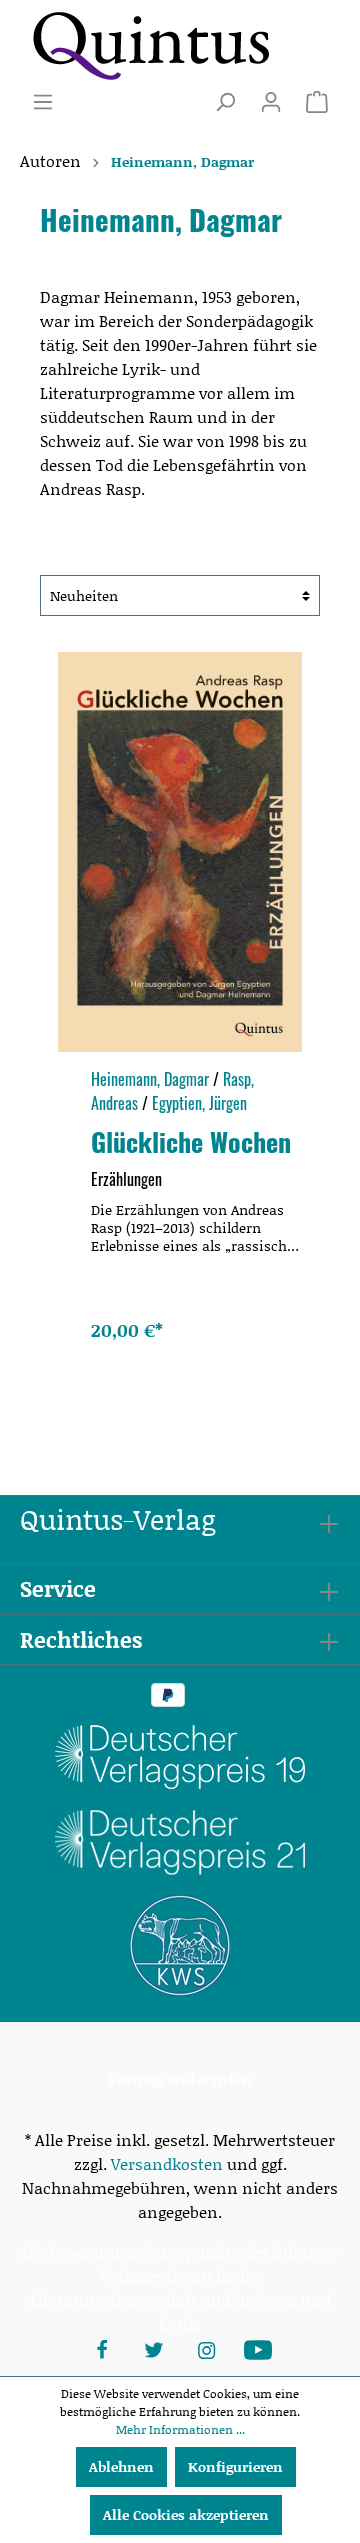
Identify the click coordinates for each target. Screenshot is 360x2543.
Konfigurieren (235, 2466)
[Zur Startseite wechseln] (150, 45)
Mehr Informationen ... (180, 2429)
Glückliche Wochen (191, 1141)
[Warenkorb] (317, 102)
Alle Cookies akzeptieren (186, 2514)
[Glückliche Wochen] (180, 852)
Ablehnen (121, 2466)
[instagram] (206, 2348)
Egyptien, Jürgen (199, 1103)
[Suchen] (225, 102)
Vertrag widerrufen (180, 2078)
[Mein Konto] (271, 102)
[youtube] (258, 2348)
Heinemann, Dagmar (150, 1079)
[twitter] (154, 2348)
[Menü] (43, 102)
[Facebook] (102, 2348)
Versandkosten (167, 2163)
